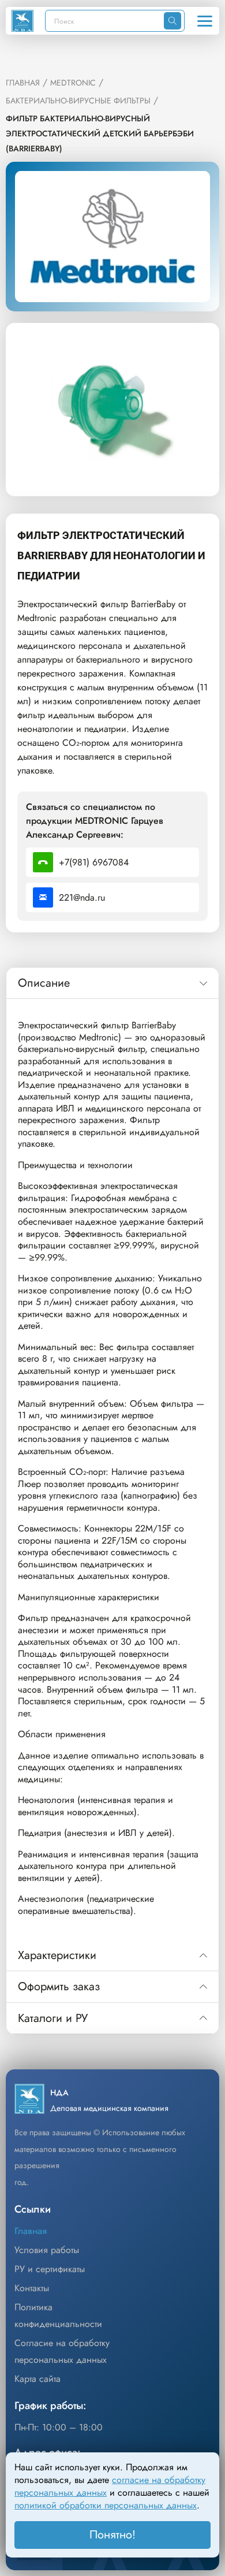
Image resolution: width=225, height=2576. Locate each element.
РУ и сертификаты (50, 2269)
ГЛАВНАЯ (23, 83)
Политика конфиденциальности (58, 2315)
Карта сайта (37, 2379)
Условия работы (47, 2250)
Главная (31, 2231)
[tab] (112, 983)
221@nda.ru (82, 897)
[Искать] (172, 21)
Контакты (32, 2288)
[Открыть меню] (205, 21)
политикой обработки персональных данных (106, 2505)
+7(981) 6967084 (94, 862)
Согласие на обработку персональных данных (62, 2351)
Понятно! (112, 2535)
